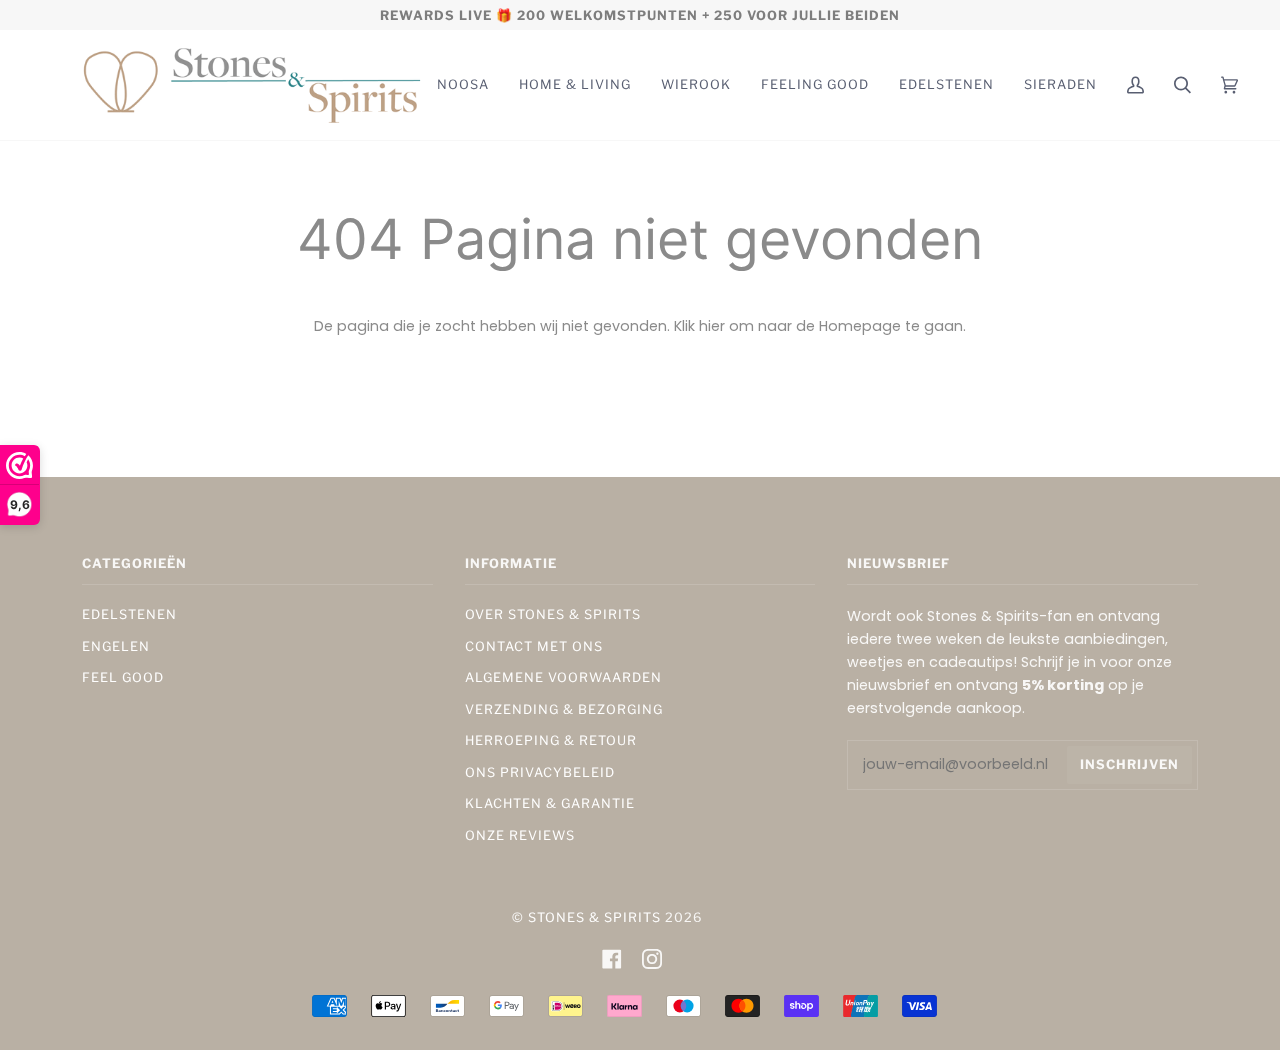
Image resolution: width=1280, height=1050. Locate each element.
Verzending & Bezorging (564, 709)
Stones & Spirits (594, 917)
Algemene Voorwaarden (563, 677)
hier (712, 326)
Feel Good (123, 677)
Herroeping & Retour (551, 740)
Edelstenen (129, 614)
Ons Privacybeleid (540, 772)
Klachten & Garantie (550, 803)
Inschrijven (1129, 764)
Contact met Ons (534, 646)
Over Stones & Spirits (553, 614)
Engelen (116, 646)
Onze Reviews (520, 835)
